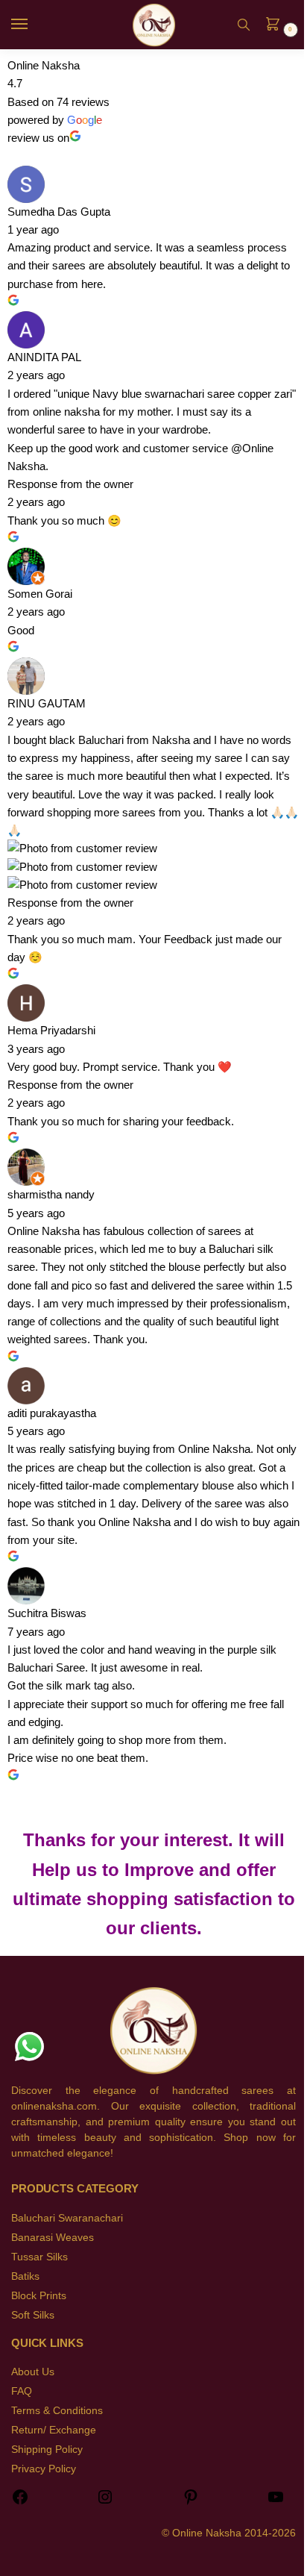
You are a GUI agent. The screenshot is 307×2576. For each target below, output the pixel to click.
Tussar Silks (39, 2257)
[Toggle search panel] (244, 25)
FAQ (22, 2391)
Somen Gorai (40, 594)
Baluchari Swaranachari (67, 2218)
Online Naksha (44, 65)
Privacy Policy (44, 2469)
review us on (38, 138)
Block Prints (39, 2295)
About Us (33, 2372)
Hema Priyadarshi (51, 1030)
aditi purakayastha (52, 1413)
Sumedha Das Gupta (59, 212)
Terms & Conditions (57, 2410)
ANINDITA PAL (44, 357)
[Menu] (34, 25)
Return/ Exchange (54, 2430)
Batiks (25, 2276)
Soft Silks (33, 2315)
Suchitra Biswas (47, 1613)
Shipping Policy (47, 2449)
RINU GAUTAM (47, 703)
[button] (277, 25)
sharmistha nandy (51, 1194)
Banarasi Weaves (53, 2237)
